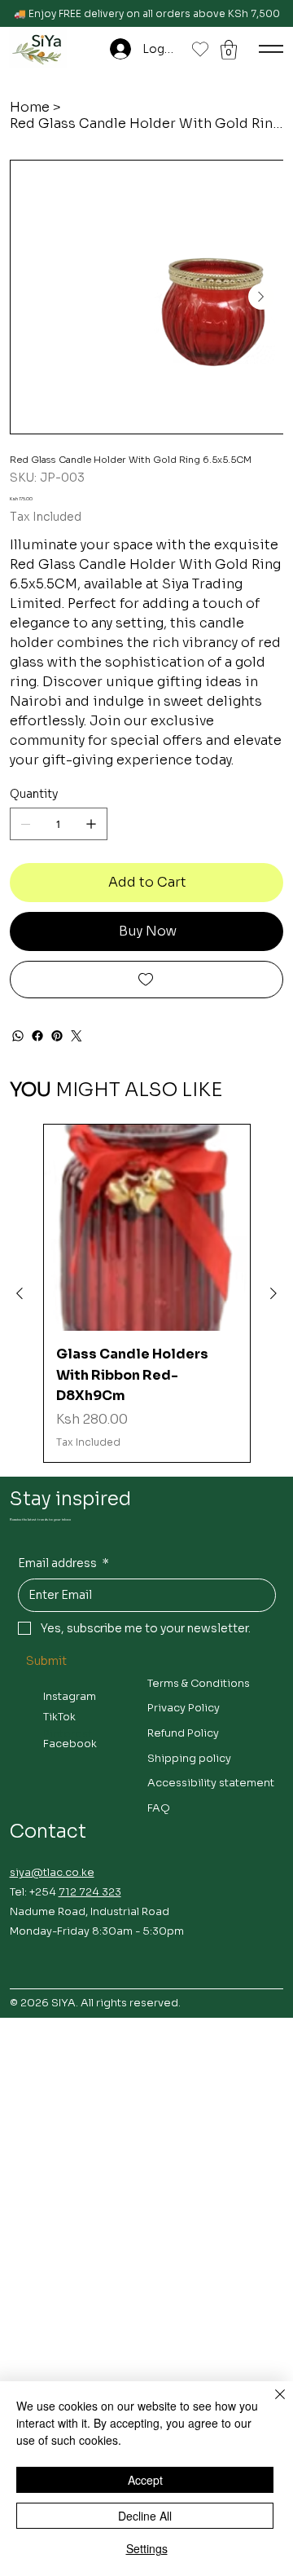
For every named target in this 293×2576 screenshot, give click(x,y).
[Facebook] (37, 1036)
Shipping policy (189, 1758)
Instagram (70, 1696)
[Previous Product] (20, 1293)
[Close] (270, 2404)
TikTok (59, 1717)
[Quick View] (147, 1228)
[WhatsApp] (18, 1036)
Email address (63, 1563)
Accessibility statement (211, 1783)
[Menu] (271, 49)
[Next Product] (273, 1293)
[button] (229, 50)
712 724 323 (90, 1892)
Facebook (70, 1744)
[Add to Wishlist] (147, 980)
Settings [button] (147, 2548)
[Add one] (91, 824)
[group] (147, 1293)
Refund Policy (183, 1733)
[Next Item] (261, 297)
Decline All (145, 2516)
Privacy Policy (184, 1708)
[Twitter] (77, 1036)
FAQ (159, 1808)
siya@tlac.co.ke (52, 1872)
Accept (145, 2480)
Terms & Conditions (199, 1683)
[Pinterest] (57, 1036)
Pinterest (68, 1734)
